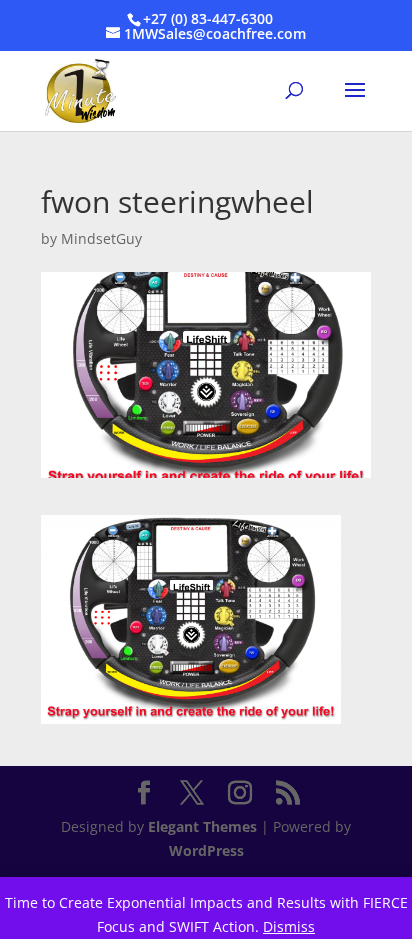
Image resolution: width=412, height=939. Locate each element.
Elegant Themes (202, 826)
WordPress (206, 850)
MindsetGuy (101, 238)
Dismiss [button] (289, 926)
